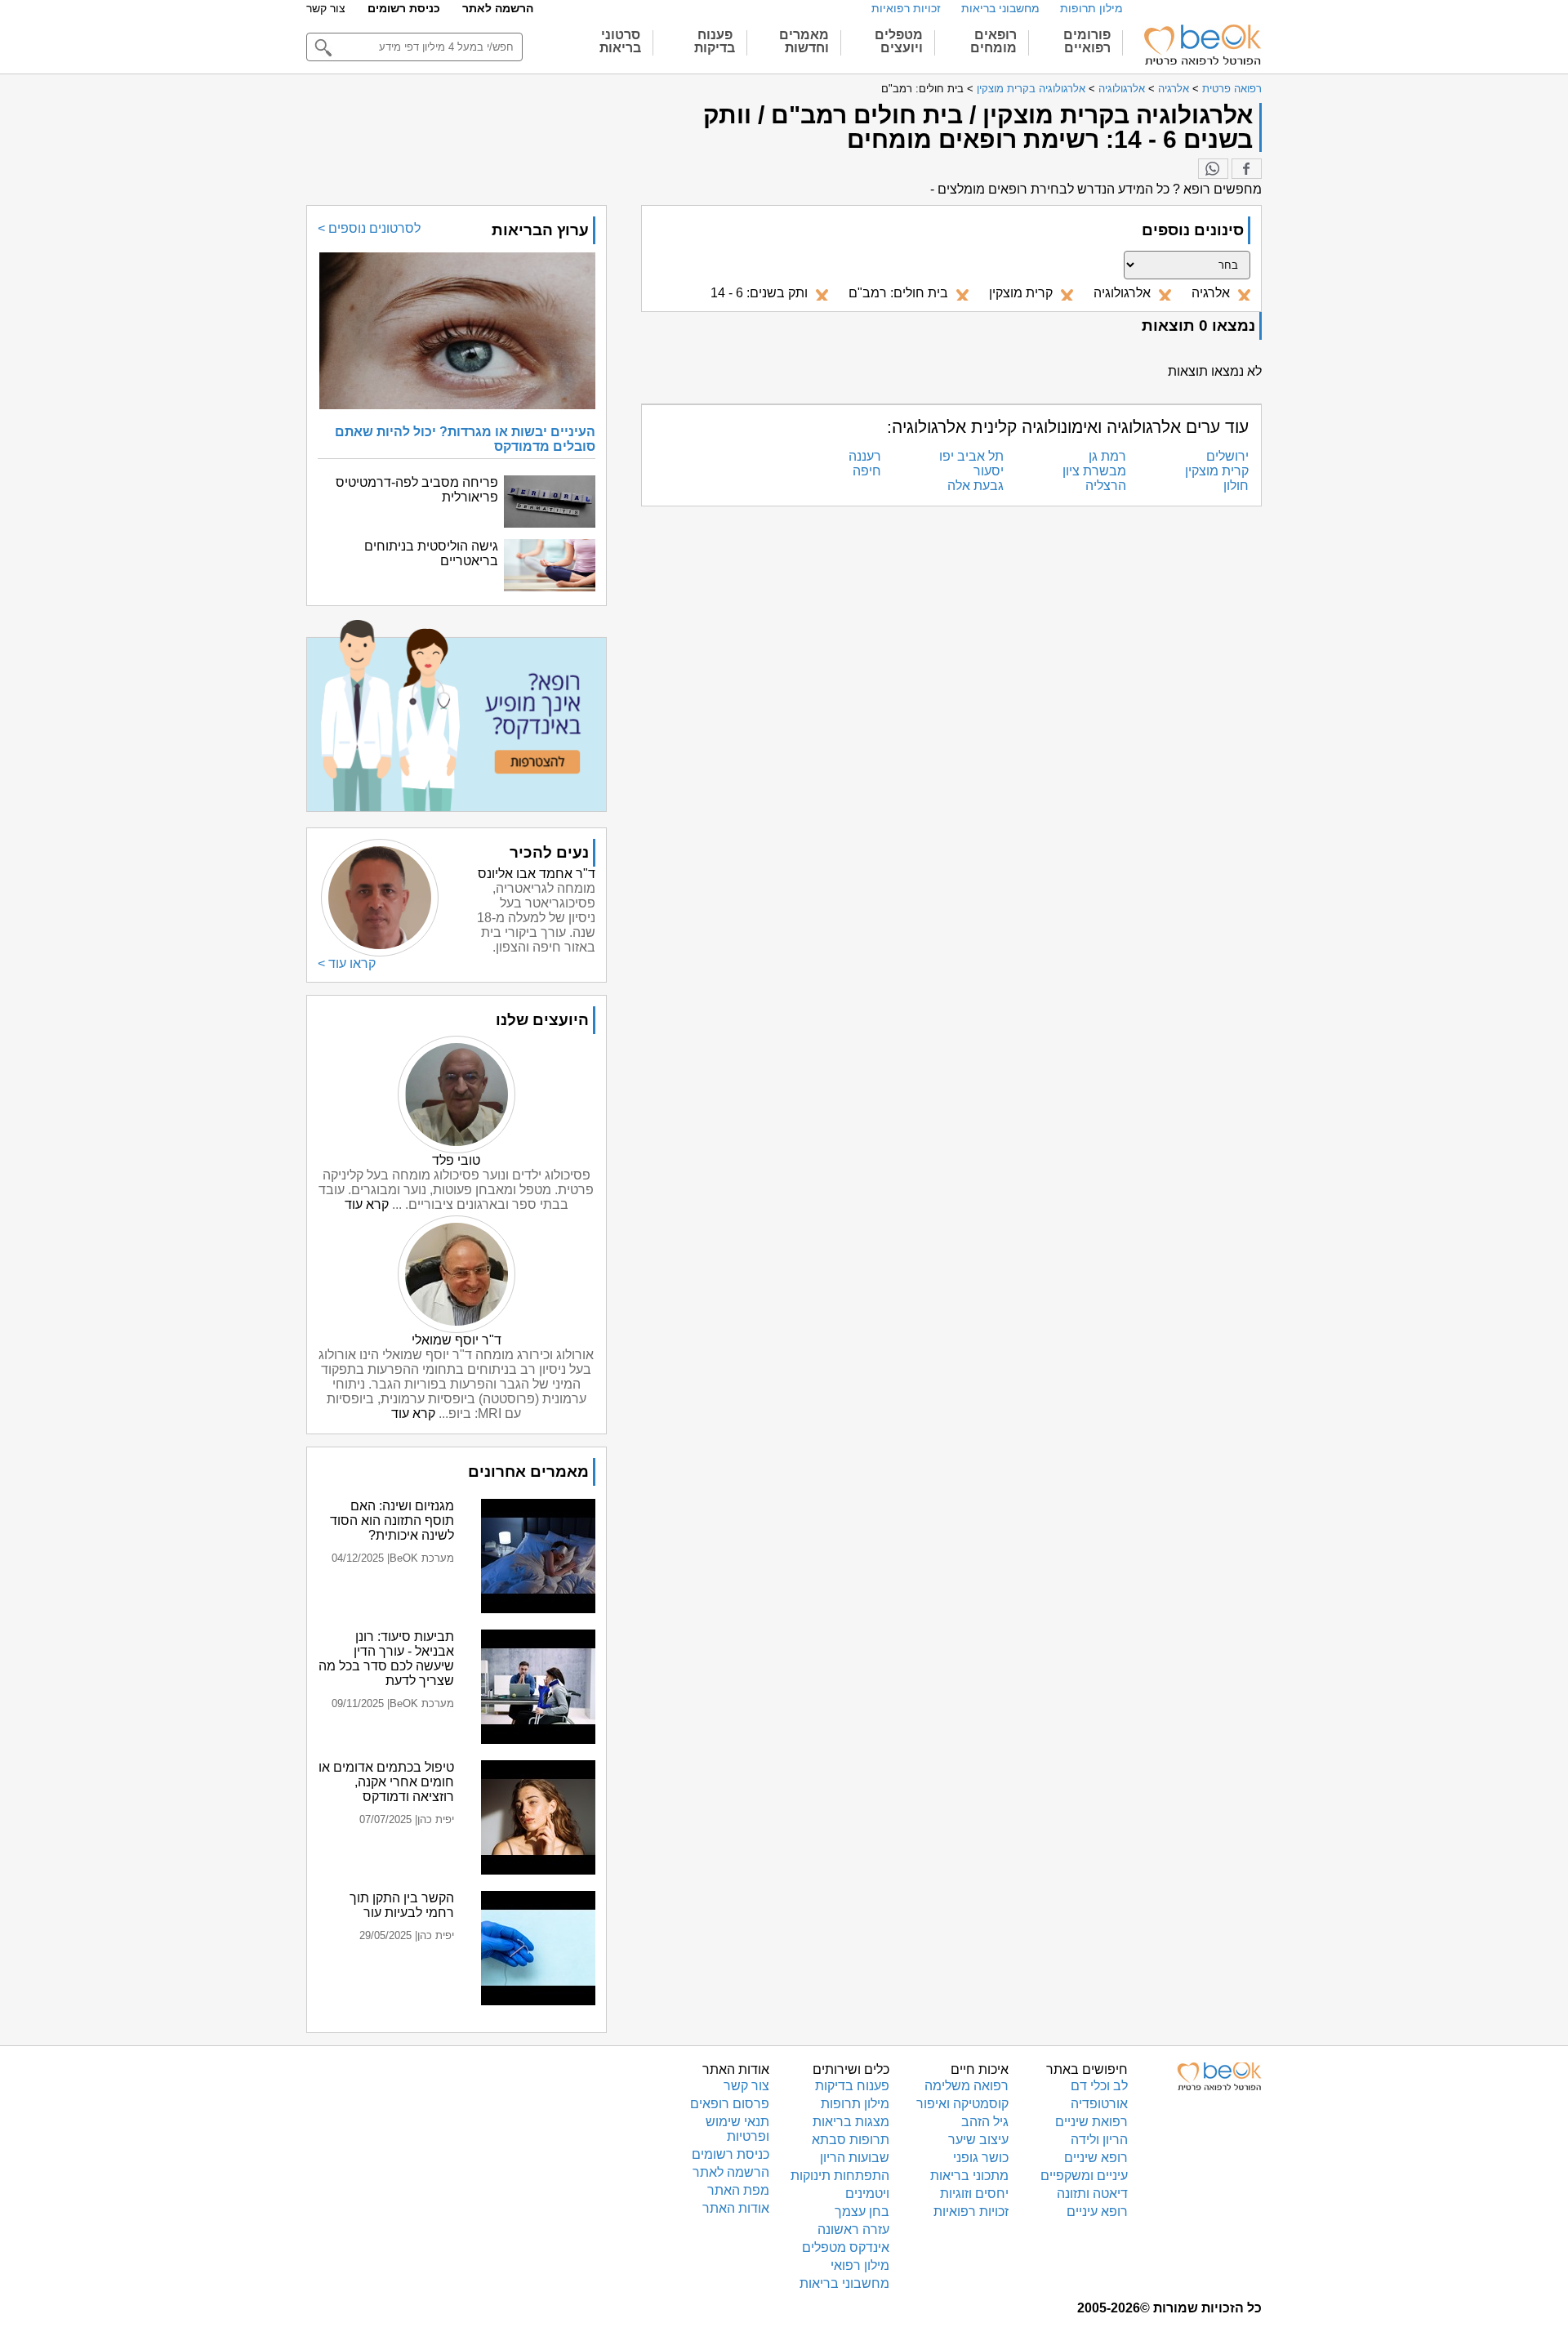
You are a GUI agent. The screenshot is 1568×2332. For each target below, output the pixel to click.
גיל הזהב (985, 2122)
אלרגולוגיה (1122, 89)
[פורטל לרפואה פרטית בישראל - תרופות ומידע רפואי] (1201, 45)
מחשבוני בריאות (1000, 8)
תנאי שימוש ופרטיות (737, 2129)
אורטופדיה (1099, 2104)
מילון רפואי (860, 2265)
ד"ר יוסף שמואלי (457, 1340)
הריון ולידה (1099, 2140)
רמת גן (1107, 456)
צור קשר (326, 8)
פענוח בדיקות (852, 2086)
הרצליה (1106, 486)
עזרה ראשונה (853, 2229)
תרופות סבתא (851, 2140)
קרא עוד (367, 1204)
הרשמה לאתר (498, 8)
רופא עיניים (1097, 2212)
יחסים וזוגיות (974, 2194)
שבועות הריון (855, 2158)
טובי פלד (456, 1160)
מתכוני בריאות (969, 2176)
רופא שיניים (1096, 2158)
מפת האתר (738, 2190)
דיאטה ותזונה (1092, 2194)
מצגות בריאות (851, 2122)
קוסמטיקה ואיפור (962, 2104)
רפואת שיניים (1091, 2122)
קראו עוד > (347, 963)
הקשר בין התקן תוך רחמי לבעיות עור (402, 1905)
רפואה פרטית (1232, 89)
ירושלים (1227, 456)
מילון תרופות (1091, 8)
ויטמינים (867, 2194)
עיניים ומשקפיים (1084, 2176)
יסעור (989, 471)
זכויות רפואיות (906, 8)
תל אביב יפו (971, 456)
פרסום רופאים (730, 2104)
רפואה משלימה (967, 2086)
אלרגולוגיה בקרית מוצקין (1031, 89)
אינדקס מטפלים (846, 2247)
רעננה (865, 456)
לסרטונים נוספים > (369, 228)
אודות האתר (736, 2208)
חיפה (867, 471)
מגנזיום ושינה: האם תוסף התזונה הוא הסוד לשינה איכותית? (392, 1520)
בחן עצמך (862, 2212)
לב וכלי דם (1099, 2086)
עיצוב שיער (978, 2140)
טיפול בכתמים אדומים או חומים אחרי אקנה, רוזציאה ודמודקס (386, 1782)
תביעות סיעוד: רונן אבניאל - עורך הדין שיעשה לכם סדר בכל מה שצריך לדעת (386, 1659)
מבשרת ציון (1094, 471)
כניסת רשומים (404, 8)
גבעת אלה (976, 486)
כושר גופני (981, 2158)
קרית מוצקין (1217, 471)
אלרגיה (1174, 89)
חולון (1236, 486)
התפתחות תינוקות (840, 2176)
